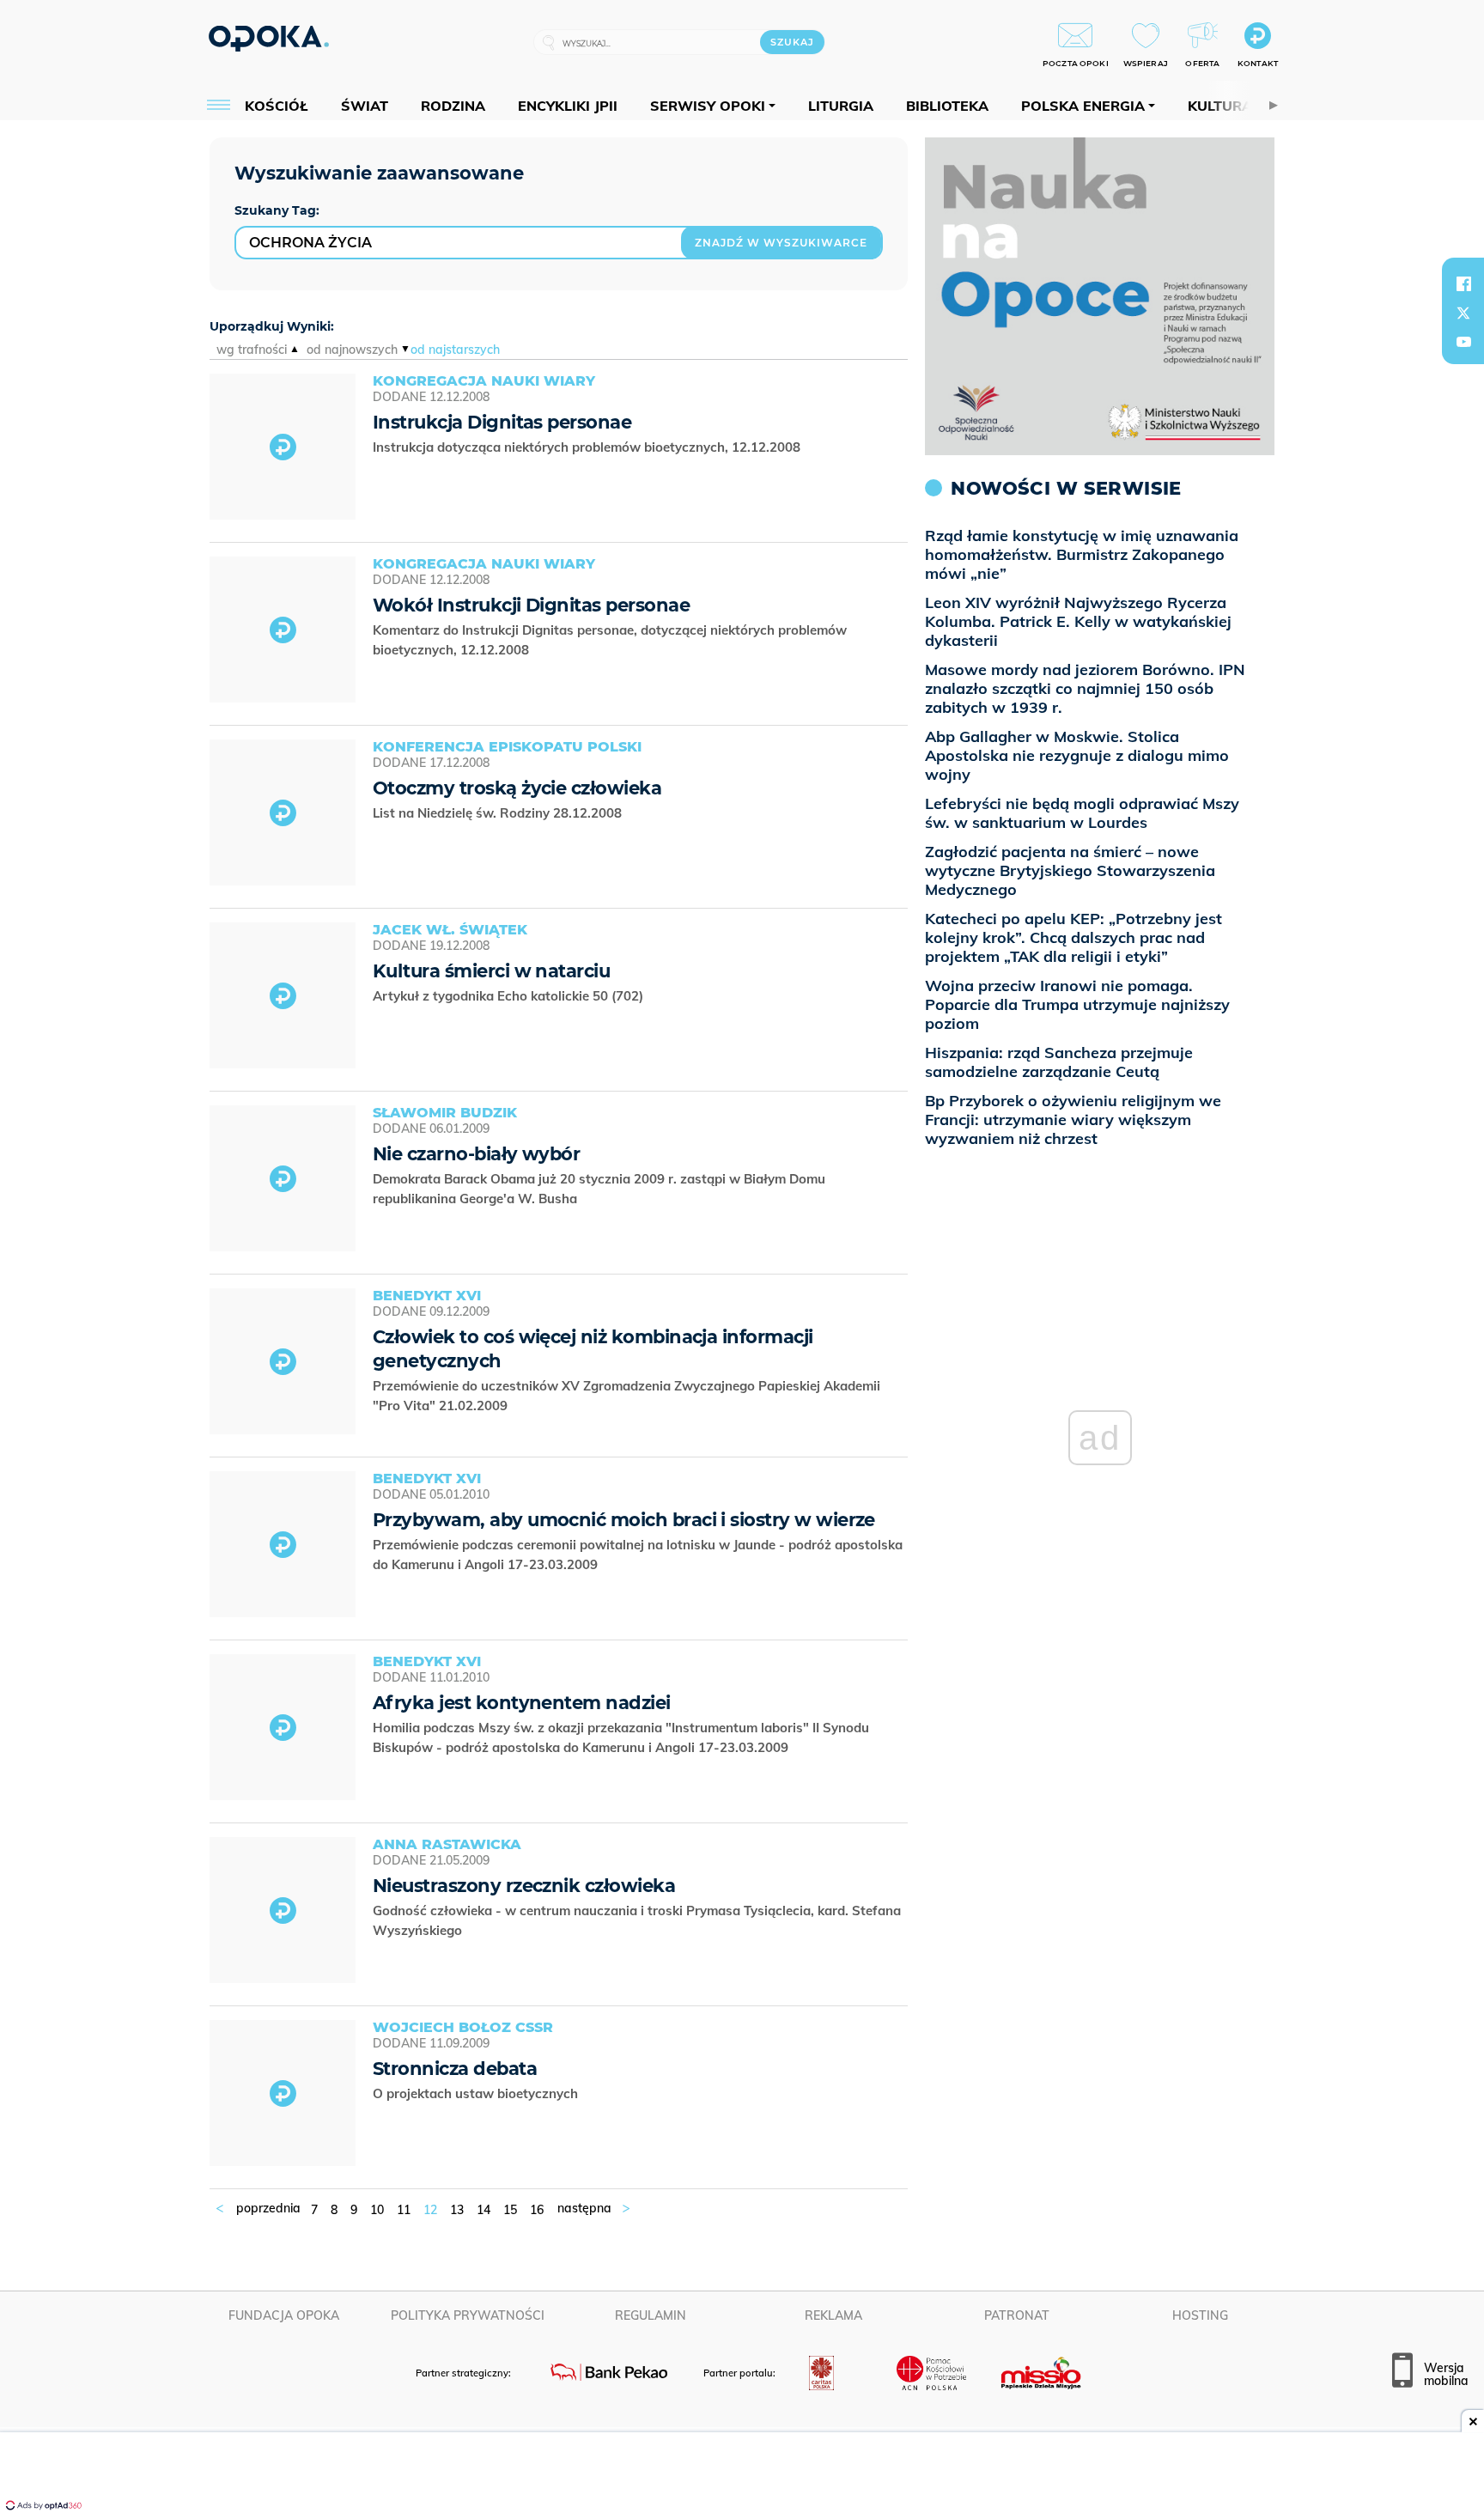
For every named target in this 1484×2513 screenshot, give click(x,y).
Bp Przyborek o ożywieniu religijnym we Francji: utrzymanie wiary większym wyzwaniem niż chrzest (1073, 1120)
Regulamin (651, 2315)
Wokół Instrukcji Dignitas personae (531, 605)
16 (537, 2210)
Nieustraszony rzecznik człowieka (524, 1886)
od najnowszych (352, 350)
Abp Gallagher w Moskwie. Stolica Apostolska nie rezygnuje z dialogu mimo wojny (1077, 755)
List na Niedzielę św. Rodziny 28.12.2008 (499, 813)
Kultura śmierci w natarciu (491, 971)
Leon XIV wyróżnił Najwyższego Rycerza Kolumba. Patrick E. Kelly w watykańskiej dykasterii (1078, 621)
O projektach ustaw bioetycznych (477, 2093)
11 (404, 2210)
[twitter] (1463, 313)
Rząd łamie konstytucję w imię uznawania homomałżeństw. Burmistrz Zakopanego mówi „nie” (1082, 554)
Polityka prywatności (468, 2315)
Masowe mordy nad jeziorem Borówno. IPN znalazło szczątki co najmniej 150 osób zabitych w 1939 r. (1085, 688)
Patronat (1017, 2315)
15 (510, 2210)
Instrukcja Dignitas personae (502, 422)
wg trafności (252, 350)
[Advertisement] (742, 2474)
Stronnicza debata (455, 2069)
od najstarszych (455, 350)
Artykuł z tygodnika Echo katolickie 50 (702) (510, 996)
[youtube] (1463, 342)
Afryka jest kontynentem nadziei (522, 1703)
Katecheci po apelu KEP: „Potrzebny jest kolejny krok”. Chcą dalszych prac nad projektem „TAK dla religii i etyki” (1073, 937)
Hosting (1200, 2315)
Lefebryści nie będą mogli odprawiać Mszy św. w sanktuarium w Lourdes (1082, 813)
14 (484, 2210)
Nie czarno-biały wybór (476, 1154)
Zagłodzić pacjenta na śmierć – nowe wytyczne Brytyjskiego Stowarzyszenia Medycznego (1070, 870)
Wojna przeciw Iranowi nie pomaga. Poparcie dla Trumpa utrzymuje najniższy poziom (1077, 1004)
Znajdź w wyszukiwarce (781, 243)
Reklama (833, 2315)
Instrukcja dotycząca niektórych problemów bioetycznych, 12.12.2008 (588, 447)
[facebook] (1463, 283)
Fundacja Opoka (284, 2315)
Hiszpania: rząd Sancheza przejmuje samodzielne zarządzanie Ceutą (1059, 1062)
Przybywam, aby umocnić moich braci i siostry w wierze (624, 1520)
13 (457, 2210)
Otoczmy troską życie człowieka (517, 788)
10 (377, 2210)
